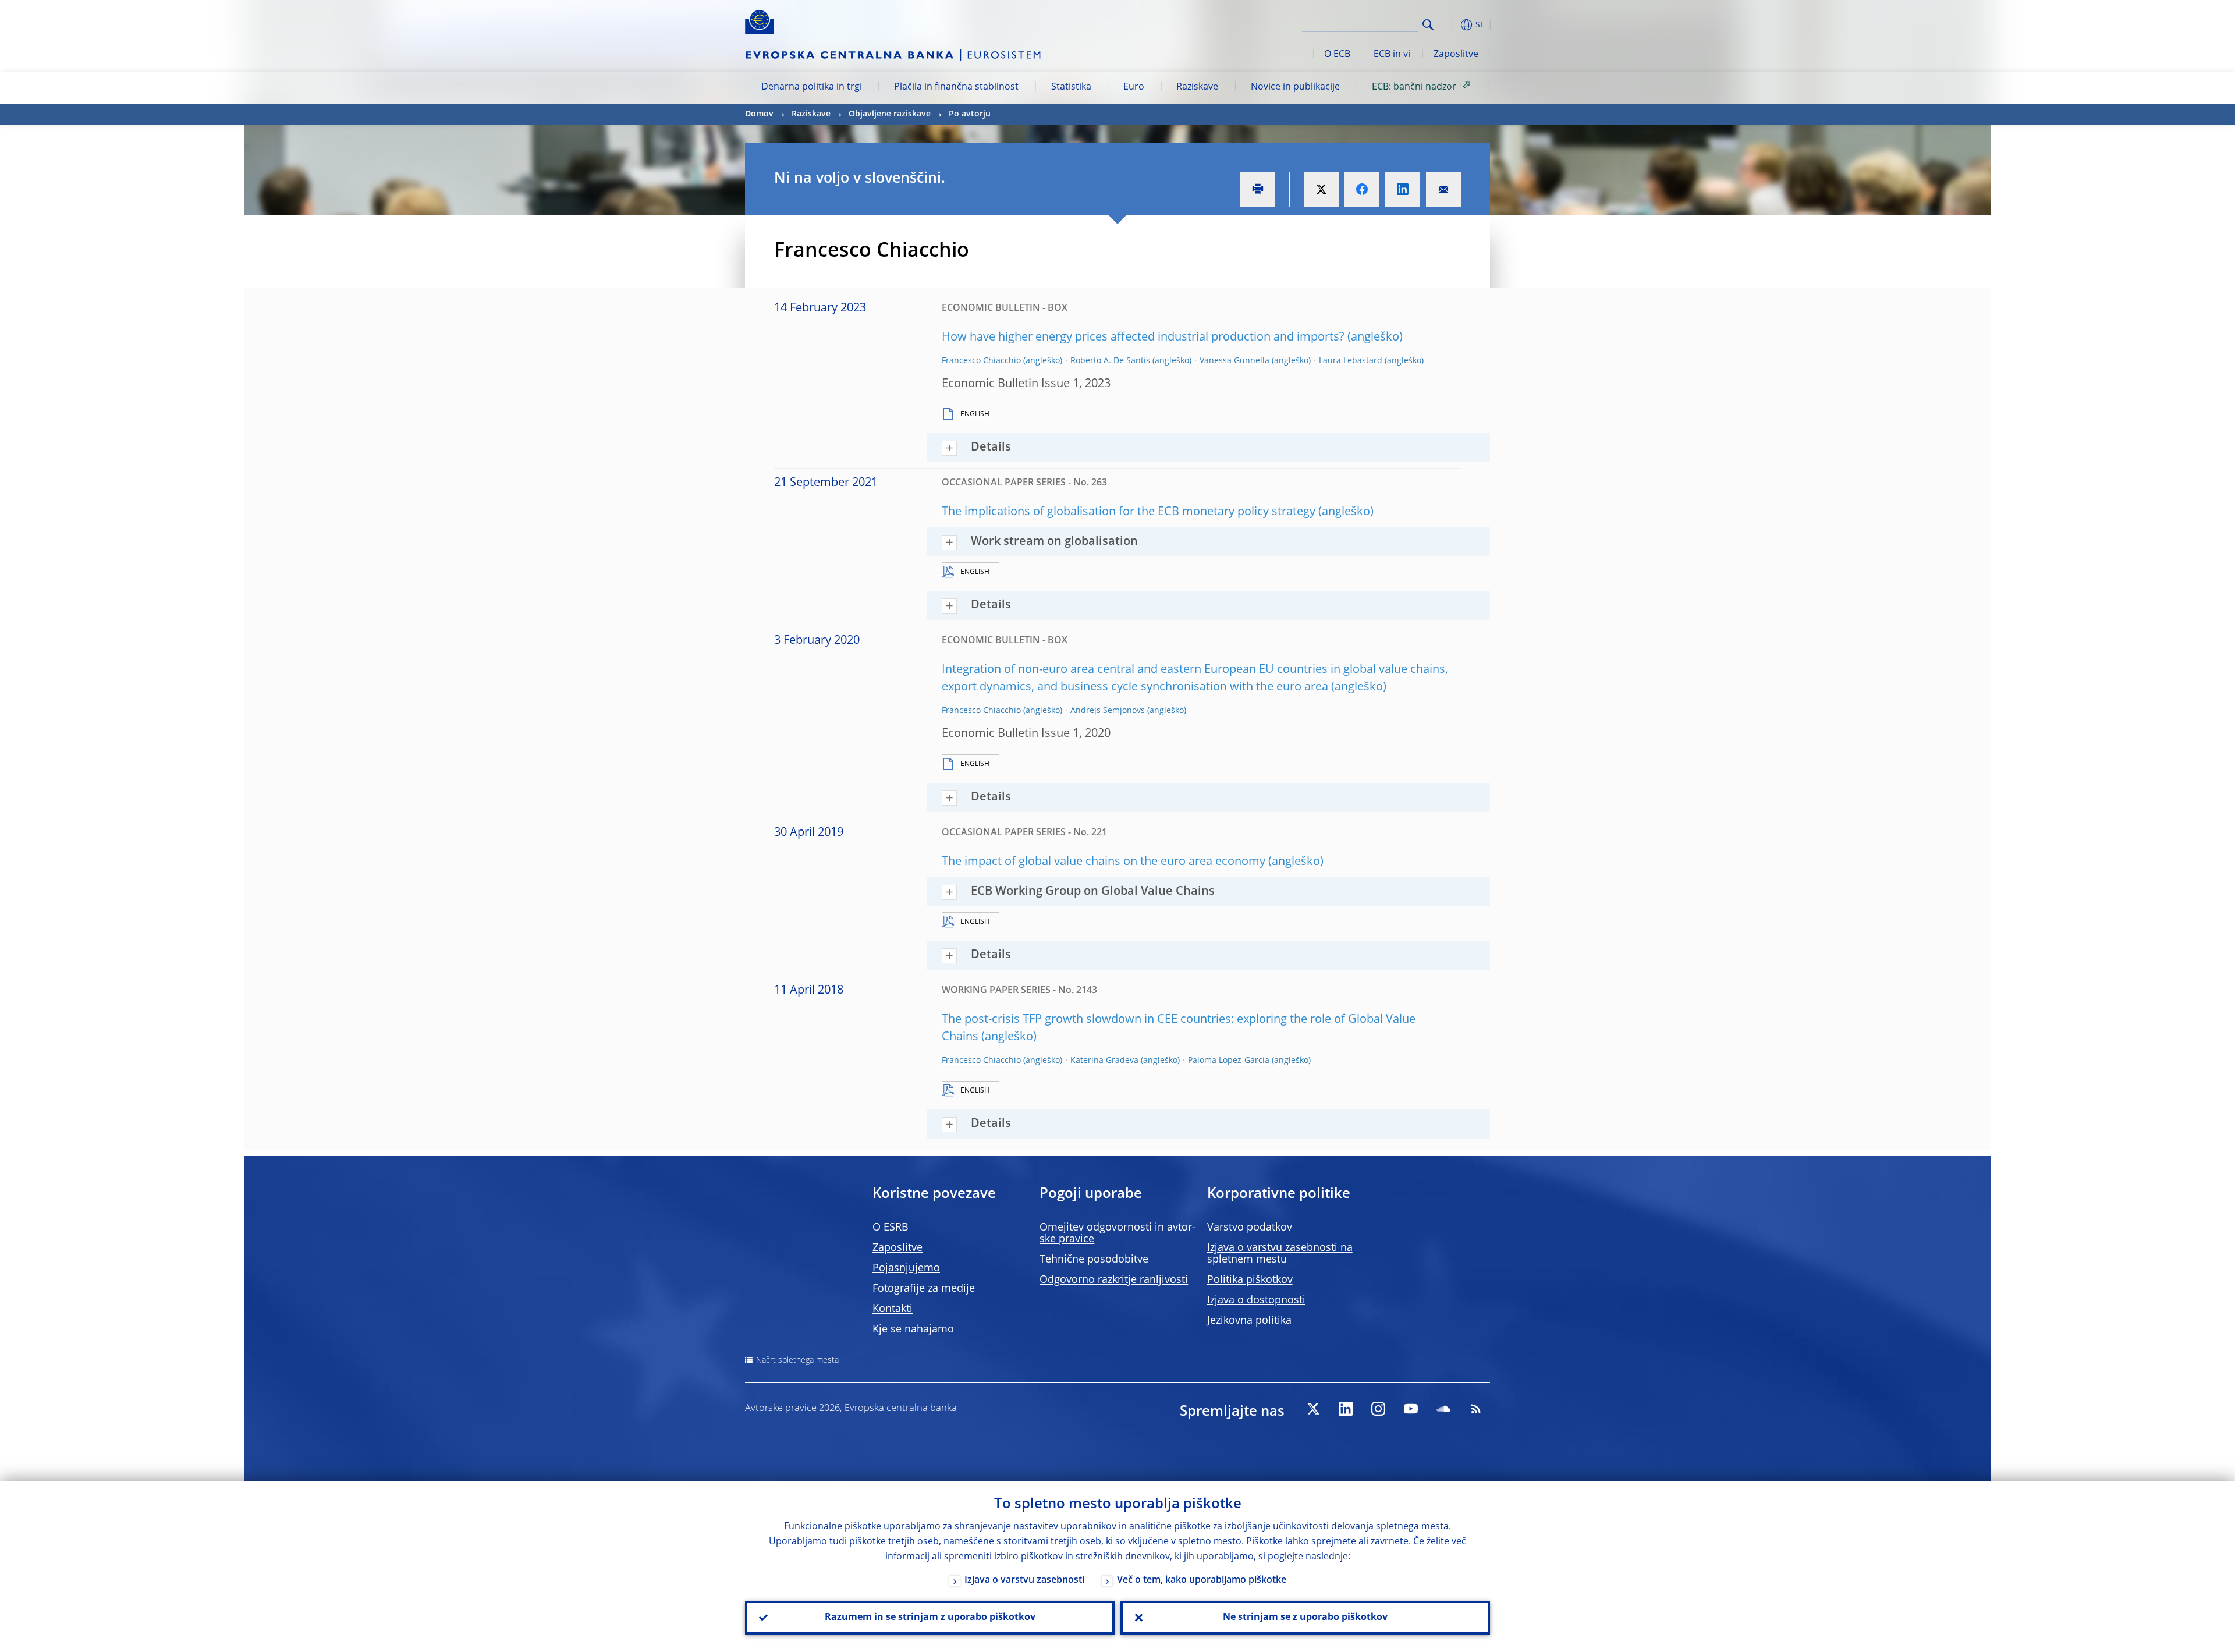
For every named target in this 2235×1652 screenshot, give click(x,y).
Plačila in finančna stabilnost (956, 87)
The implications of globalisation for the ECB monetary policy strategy (1129, 512)
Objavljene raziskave (890, 114)
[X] (1313, 1409)
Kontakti (893, 1309)
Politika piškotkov (1250, 1280)
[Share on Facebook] (1362, 189)
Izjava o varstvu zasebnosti (1024, 1580)
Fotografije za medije (924, 1289)
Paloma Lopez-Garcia (1229, 1061)
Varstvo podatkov (1250, 1228)
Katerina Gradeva (1104, 1061)
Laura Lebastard (1351, 361)
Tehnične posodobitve (1094, 1260)
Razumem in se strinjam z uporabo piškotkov (930, 1618)
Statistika (1071, 87)
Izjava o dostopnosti (1256, 1300)
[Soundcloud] (1443, 1409)
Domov (759, 114)
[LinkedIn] (1346, 1409)
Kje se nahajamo (913, 1330)
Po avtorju (970, 114)
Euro (1134, 87)
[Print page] (1258, 189)
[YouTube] (1411, 1409)
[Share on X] (1321, 189)
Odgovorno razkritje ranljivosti (1114, 1280)
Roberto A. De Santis (1110, 361)
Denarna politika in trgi (812, 87)
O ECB (1337, 55)
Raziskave (1197, 87)
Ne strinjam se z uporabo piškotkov (1305, 1618)
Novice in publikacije (1295, 87)
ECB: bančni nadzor (1414, 87)
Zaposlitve (1456, 55)
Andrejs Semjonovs (1108, 711)
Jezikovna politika (1249, 1321)
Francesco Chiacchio (981, 361)
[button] (1449, 25)
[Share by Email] (1443, 189)
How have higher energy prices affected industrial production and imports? (1143, 338)
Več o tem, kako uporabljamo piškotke (1202, 1580)
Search (1428, 25)
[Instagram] (1378, 1409)
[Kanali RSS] (1476, 1409)
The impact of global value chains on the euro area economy (1104, 862)
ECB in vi (1392, 55)
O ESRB (891, 1228)
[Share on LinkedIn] (1403, 189)
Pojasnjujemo (906, 1268)
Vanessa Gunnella (1234, 361)
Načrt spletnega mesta (797, 1360)
